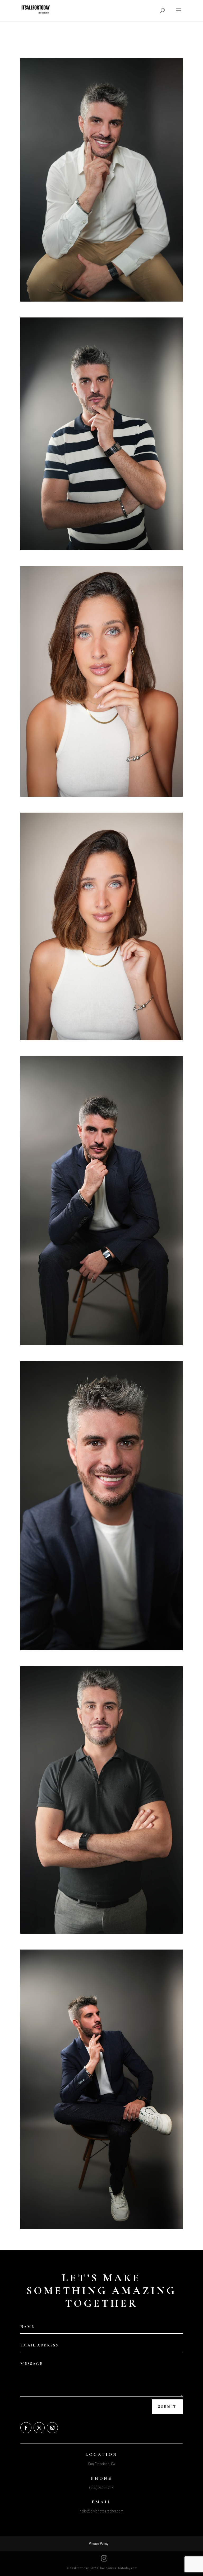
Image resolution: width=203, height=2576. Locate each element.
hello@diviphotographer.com (101, 2511)
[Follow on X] (39, 2428)
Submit (167, 2407)
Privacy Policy (99, 2543)
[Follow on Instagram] (52, 2428)
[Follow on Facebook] (26, 2428)
